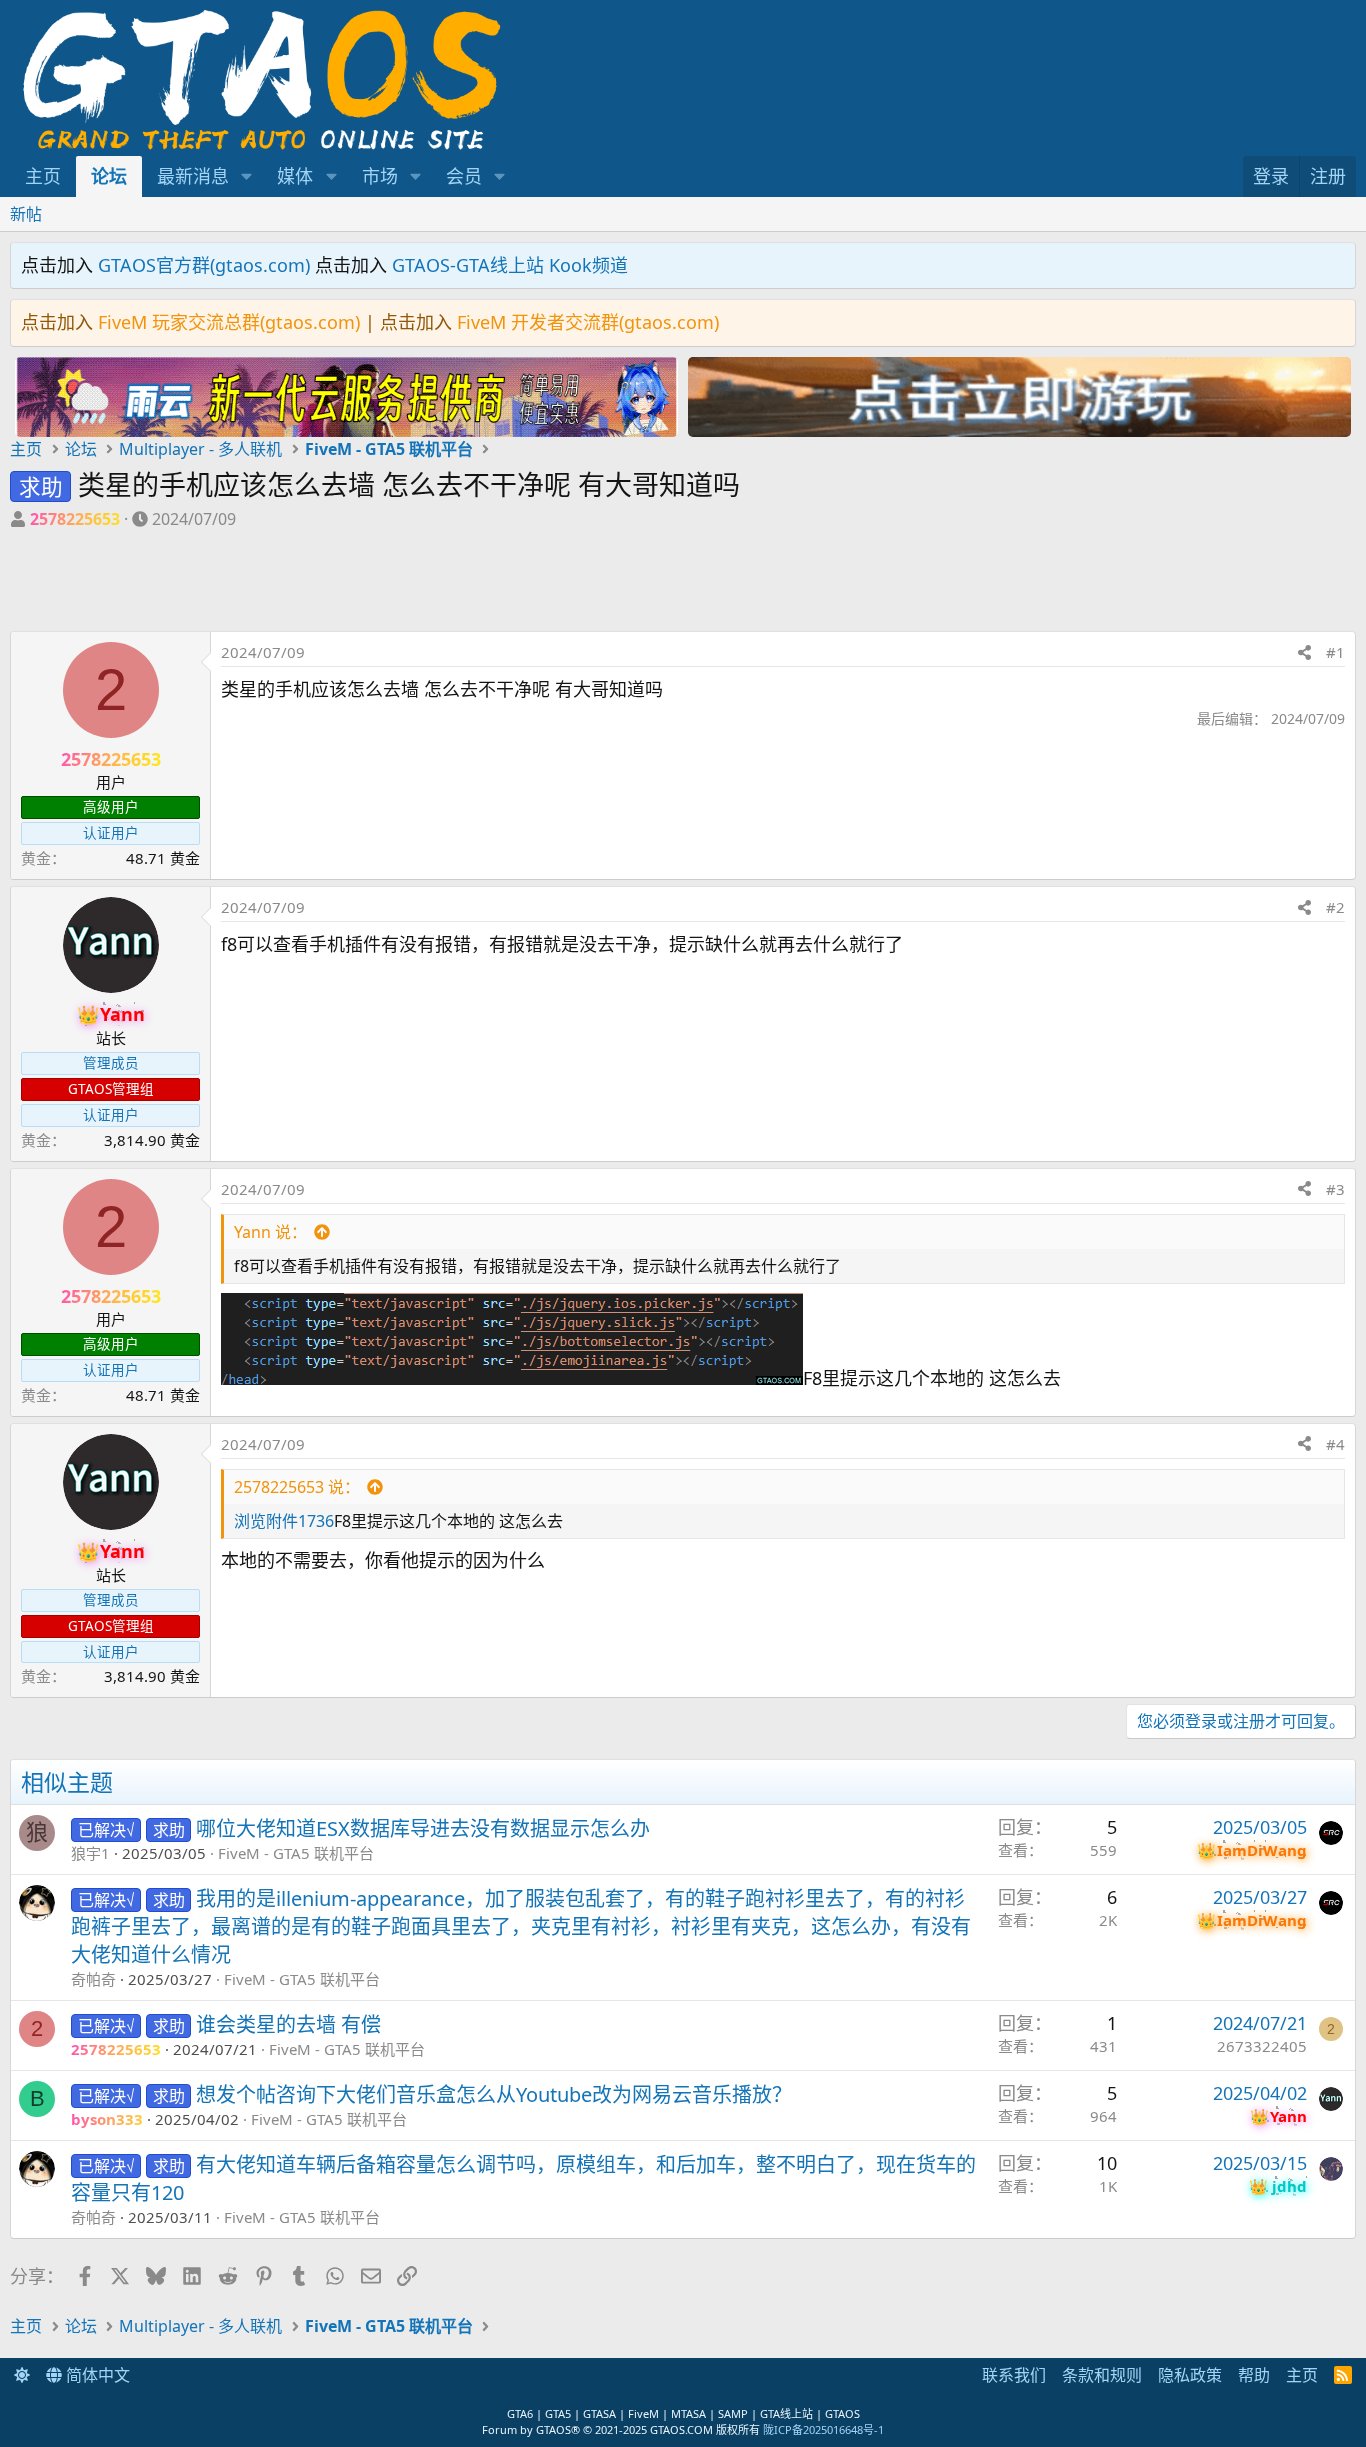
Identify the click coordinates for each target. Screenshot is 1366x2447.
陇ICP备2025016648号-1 (823, 2429)
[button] (247, 176)
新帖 (26, 214)
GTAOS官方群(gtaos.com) (204, 265)
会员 (464, 176)
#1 (1335, 652)
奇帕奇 (93, 1979)
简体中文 (96, 2375)
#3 (1335, 1189)
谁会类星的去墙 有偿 (288, 2024)
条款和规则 (1102, 2375)
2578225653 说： (297, 1487)
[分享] (1304, 652)
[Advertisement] (346, 586)
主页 (43, 176)
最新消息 (193, 176)
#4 (1335, 1444)
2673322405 (1262, 2046)
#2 (1335, 907)
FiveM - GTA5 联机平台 (296, 1853)
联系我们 (1014, 2375)
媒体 (295, 176)
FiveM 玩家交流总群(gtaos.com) (229, 322)
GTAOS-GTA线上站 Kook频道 (510, 265)
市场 (380, 176)
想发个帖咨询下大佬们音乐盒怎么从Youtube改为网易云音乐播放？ (494, 2094)
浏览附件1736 (284, 1521)
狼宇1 (90, 1853)
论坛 (109, 176)
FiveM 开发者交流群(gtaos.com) (588, 322)
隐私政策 (1190, 2375)
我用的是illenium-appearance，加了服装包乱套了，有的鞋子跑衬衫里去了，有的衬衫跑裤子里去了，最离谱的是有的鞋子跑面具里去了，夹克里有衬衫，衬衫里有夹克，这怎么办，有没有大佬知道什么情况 (521, 1926)
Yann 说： (270, 1232)
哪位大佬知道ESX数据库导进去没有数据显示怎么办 (423, 1828)
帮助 (1254, 2375)
